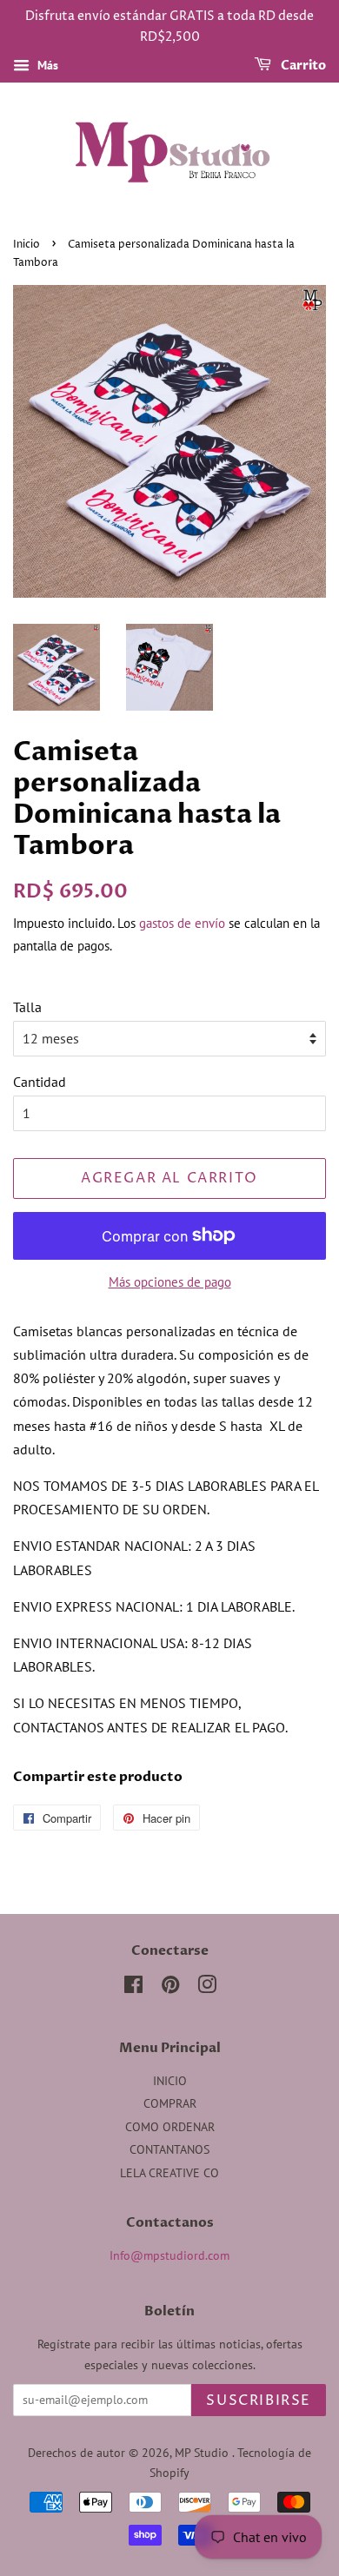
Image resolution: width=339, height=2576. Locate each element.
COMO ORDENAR (170, 2127)
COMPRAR (170, 2103)
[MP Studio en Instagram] (207, 1988)
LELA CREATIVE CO (169, 2173)
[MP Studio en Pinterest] (170, 1988)
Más (46, 65)
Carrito (302, 66)
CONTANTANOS (169, 2149)
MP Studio (203, 2453)
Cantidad (40, 1082)
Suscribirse (259, 2401)
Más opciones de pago (170, 1282)
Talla (27, 1007)
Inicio (27, 245)
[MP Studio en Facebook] (133, 1988)
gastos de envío (182, 923)
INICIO (170, 2081)
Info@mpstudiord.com (169, 2255)
